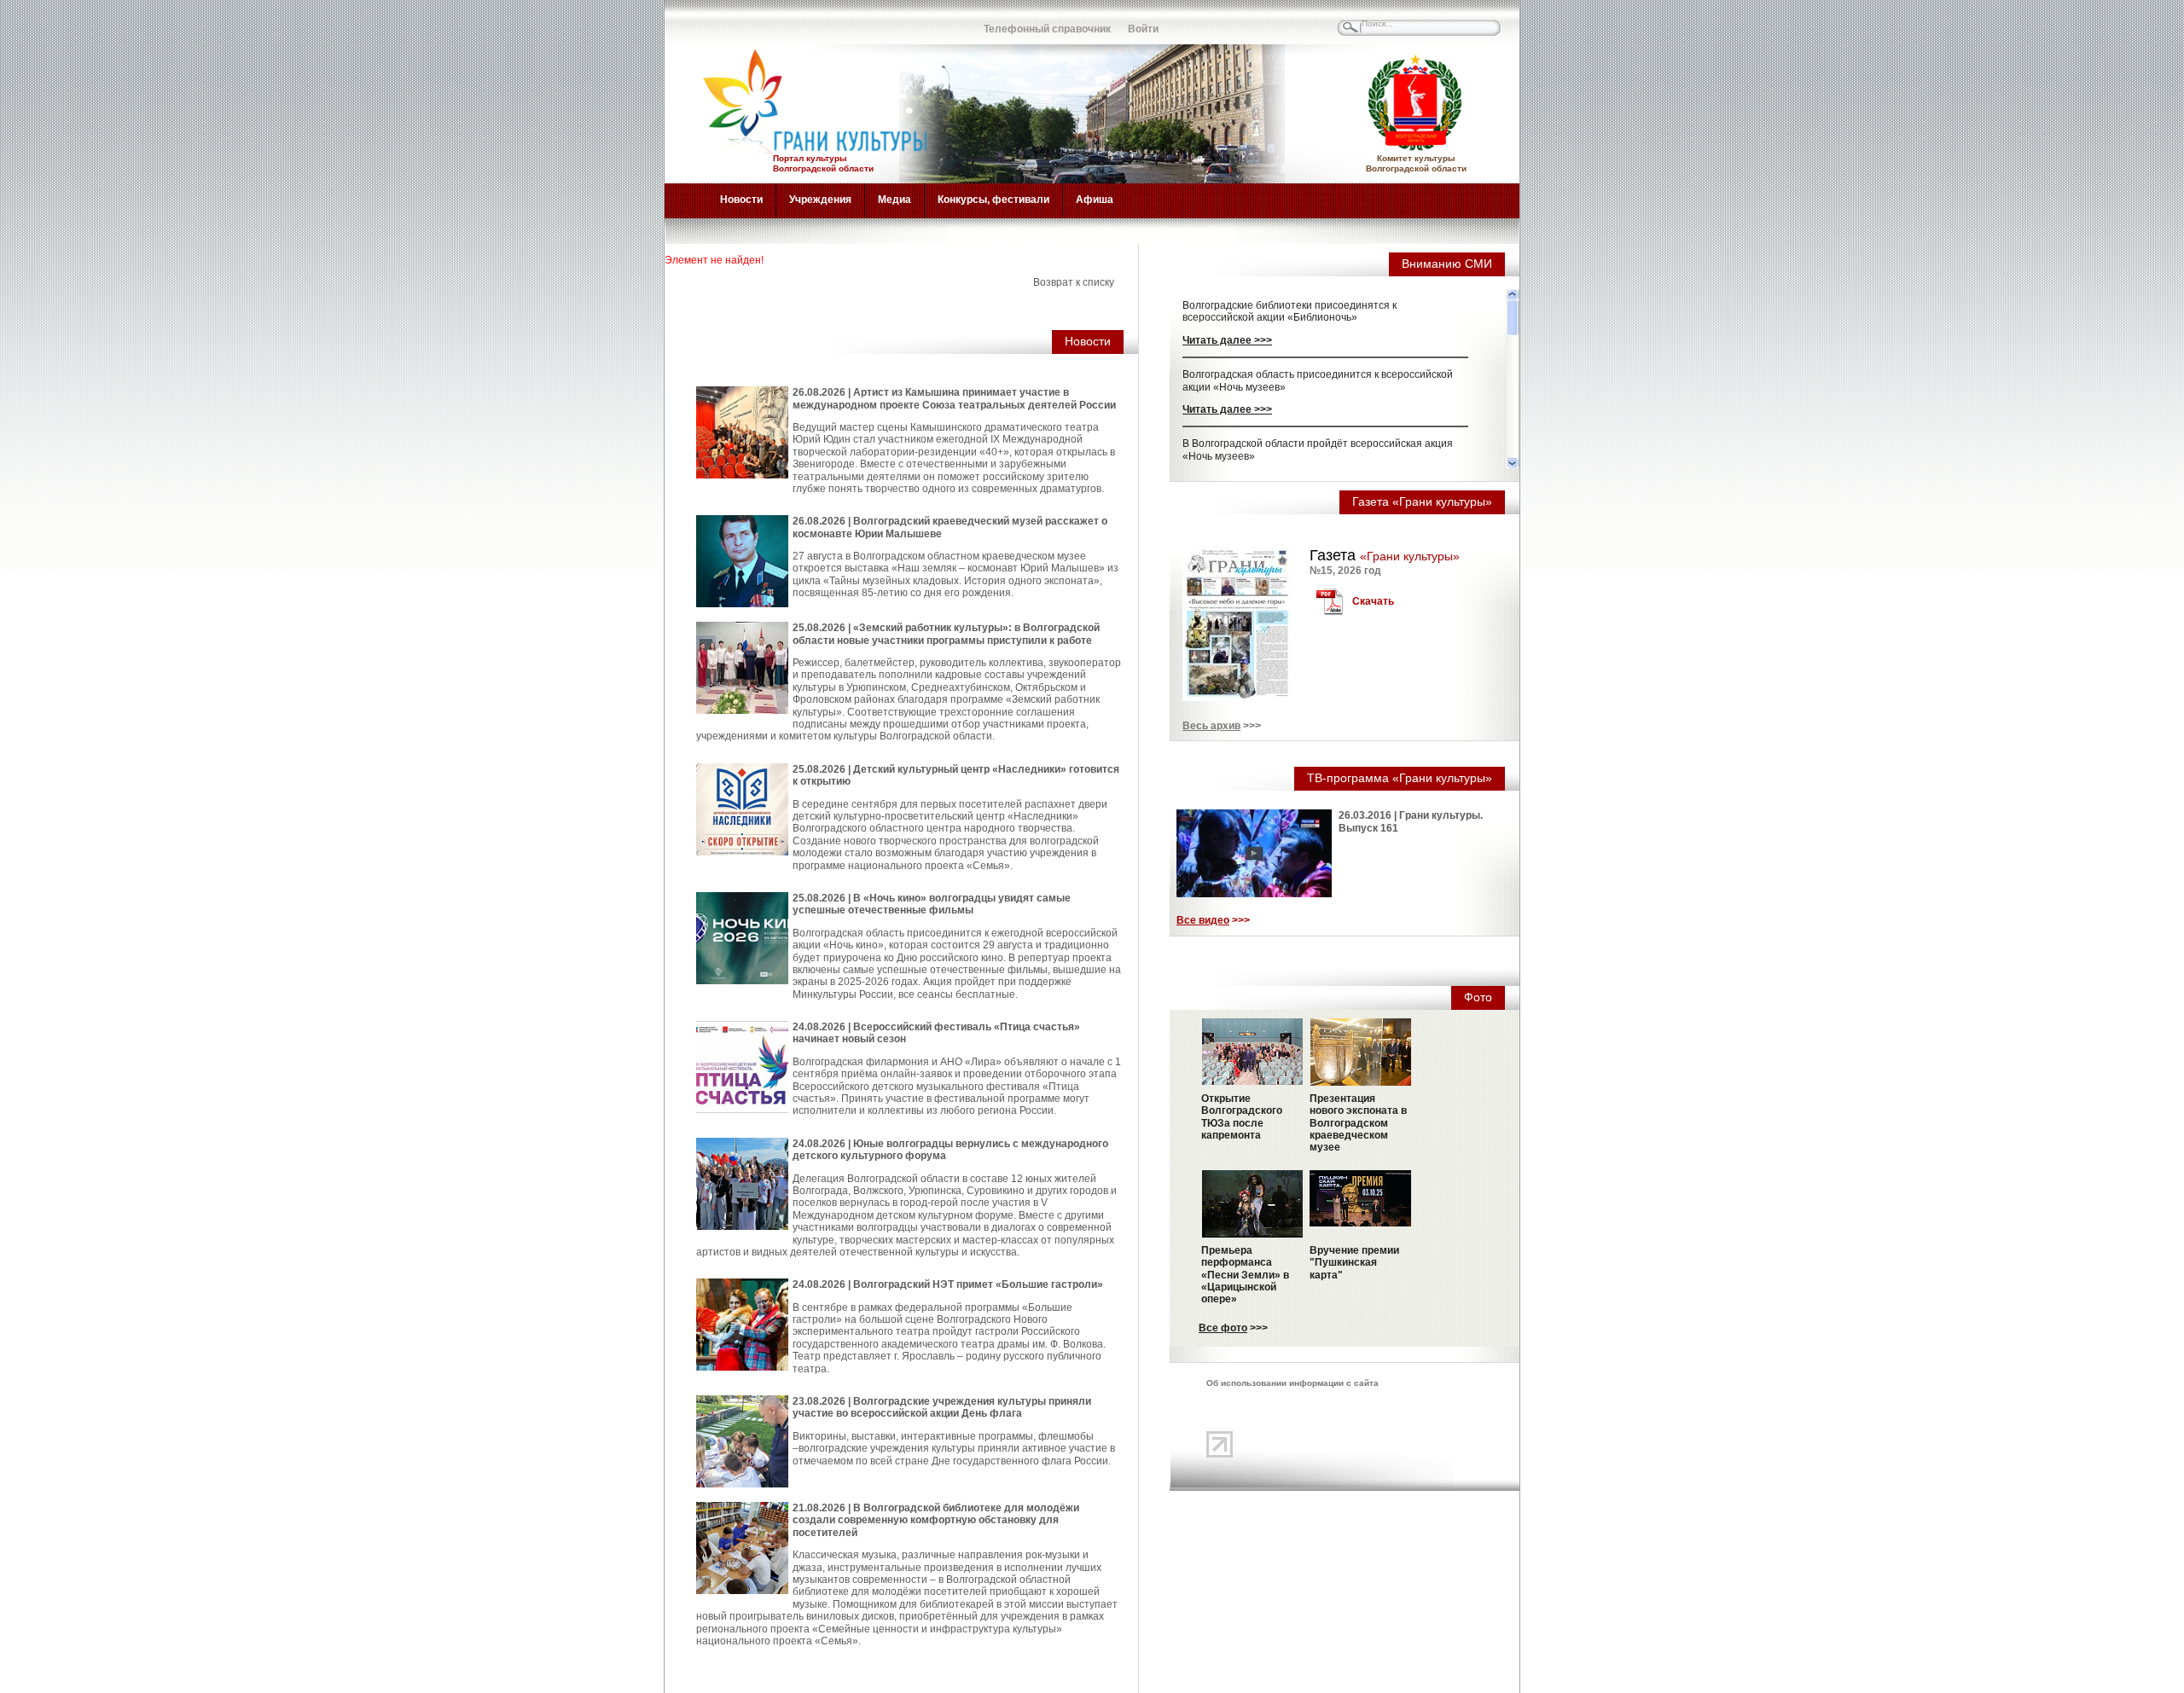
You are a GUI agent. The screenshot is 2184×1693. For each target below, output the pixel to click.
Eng (750, 21)
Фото (1478, 997)
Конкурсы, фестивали (993, 200)
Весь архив (1211, 726)
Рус (712, 21)
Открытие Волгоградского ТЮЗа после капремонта (1242, 1117)
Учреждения (820, 200)
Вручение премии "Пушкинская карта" (1354, 1263)
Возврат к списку (1074, 282)
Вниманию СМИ (1447, 264)
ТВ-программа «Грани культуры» (1400, 778)
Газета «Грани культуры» (1422, 502)
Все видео (1203, 920)
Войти (1143, 29)
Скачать (1373, 601)
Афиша (1095, 200)
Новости (741, 200)
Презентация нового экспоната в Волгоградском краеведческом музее (1358, 1123)
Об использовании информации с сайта (1292, 1383)
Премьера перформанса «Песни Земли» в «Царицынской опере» (1245, 1275)
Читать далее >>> (1227, 340)
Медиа (895, 200)
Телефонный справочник (1047, 29)
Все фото (1223, 1328)
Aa (900, 21)
